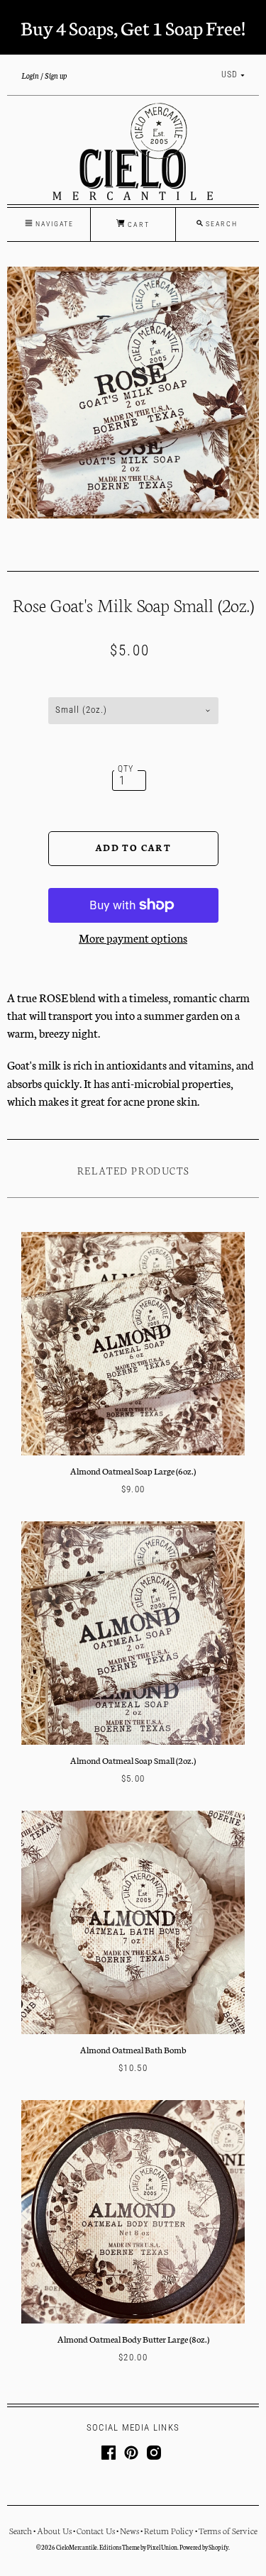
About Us (54, 2530)
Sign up (56, 75)
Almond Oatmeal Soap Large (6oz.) (133, 1471)
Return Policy (169, 2530)
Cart (137, 224)
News (129, 2530)
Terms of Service (228, 2530)
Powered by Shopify (204, 2547)
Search (21, 2530)
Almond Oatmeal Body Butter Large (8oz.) (133, 2339)
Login (30, 75)
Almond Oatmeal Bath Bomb (133, 2049)
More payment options (133, 937)
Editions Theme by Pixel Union (138, 2547)
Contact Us (96, 2530)
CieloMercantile (77, 2547)
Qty (126, 769)
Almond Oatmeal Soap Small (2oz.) (133, 1760)
